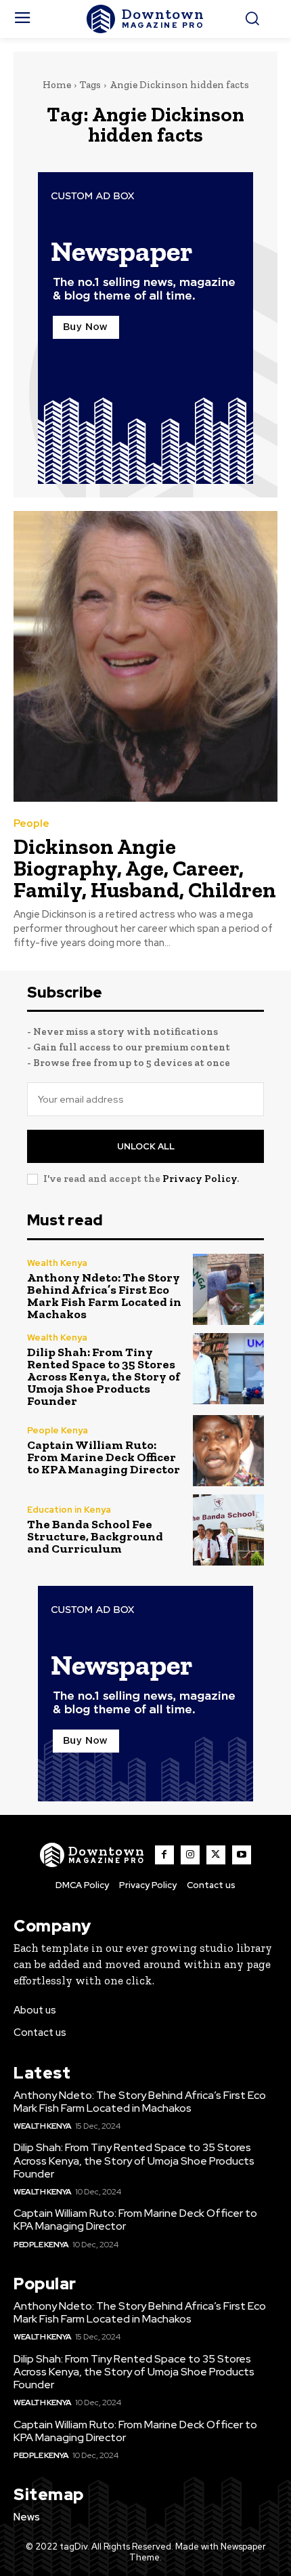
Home (57, 85)
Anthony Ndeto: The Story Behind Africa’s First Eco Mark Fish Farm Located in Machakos (104, 1296)
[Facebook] (164, 1855)
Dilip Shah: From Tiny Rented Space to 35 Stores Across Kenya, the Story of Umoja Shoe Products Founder (104, 1376)
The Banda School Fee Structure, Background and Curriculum (95, 1536)
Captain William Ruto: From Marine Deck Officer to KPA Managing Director (104, 1457)
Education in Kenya (69, 1510)
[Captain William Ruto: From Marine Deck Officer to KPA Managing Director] (228, 1451)
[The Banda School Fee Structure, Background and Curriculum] (228, 1530)
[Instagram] (190, 1855)
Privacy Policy (200, 1179)
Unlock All (146, 1146)
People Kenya (58, 1430)
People (31, 824)
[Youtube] (242, 1855)
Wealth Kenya (57, 1263)
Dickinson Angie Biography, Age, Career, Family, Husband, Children (145, 868)
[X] (216, 1855)
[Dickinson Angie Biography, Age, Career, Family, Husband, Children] (145, 656)
